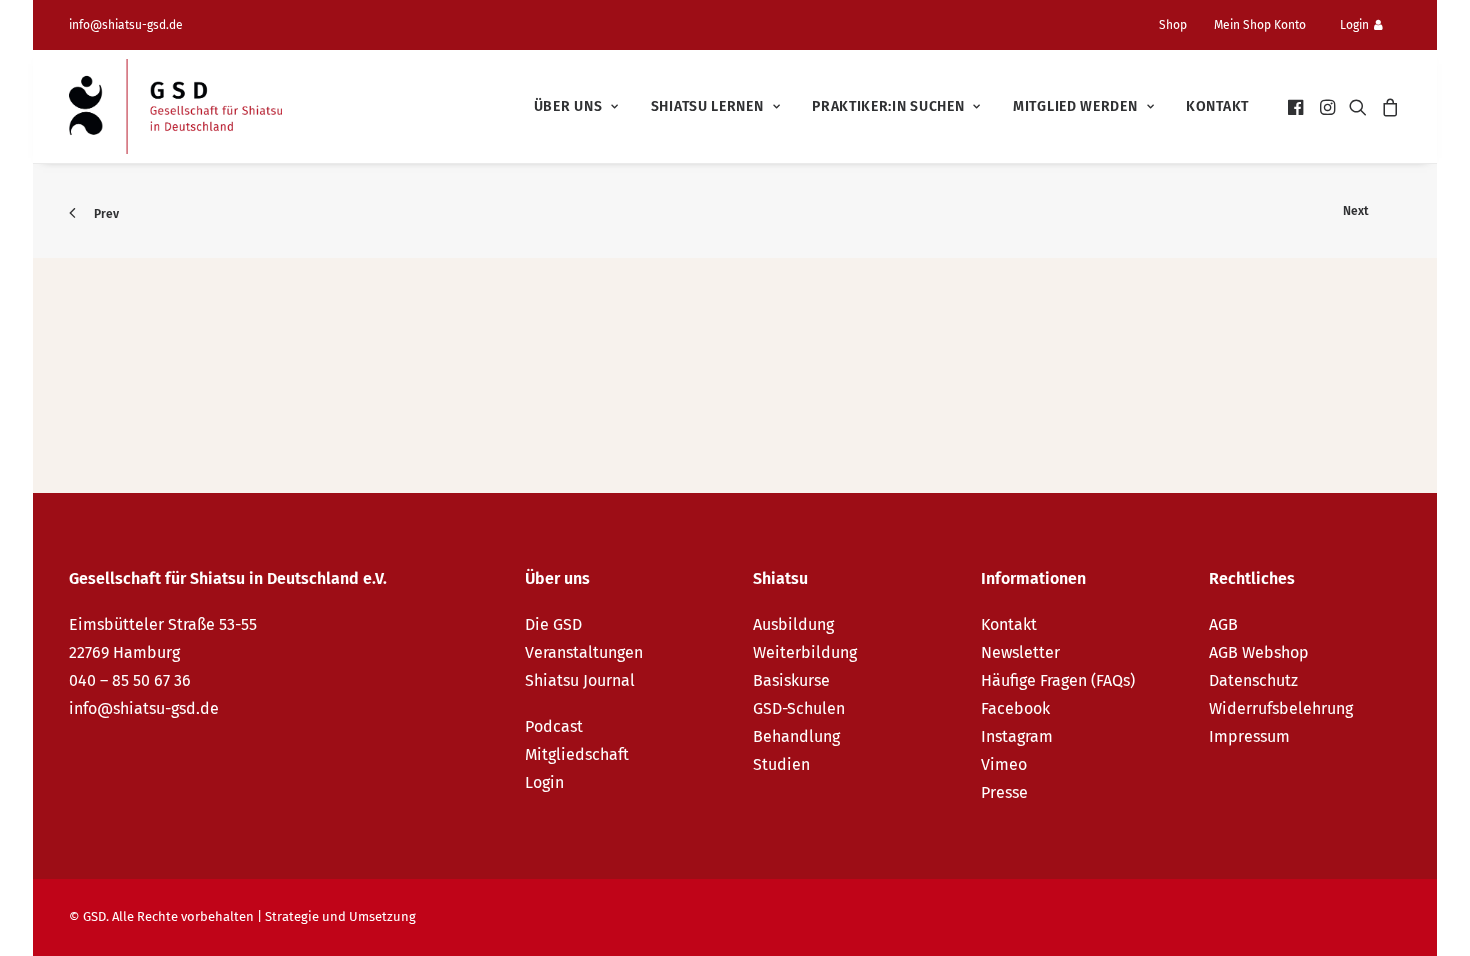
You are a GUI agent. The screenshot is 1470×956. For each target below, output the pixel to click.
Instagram (1017, 736)
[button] (1297, 106)
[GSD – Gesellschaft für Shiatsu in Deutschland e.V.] (175, 106)
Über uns (568, 106)
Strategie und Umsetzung (340, 916)
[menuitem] (1181, 25)
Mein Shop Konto (1260, 25)
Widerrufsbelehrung (1281, 708)
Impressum (1249, 736)
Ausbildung (793, 624)
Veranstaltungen (584, 652)
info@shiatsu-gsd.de (126, 25)
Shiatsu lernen (707, 106)
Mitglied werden (1075, 106)
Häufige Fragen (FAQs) (1058, 680)
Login (1354, 25)
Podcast (554, 726)
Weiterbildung (805, 652)
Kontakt (1217, 106)
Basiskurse (791, 680)
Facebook (1015, 708)
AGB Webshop (1259, 652)
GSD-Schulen (799, 708)
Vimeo (1004, 764)
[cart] (1387, 106)
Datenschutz (1253, 680)
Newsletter (1020, 652)
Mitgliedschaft (577, 754)
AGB (1223, 624)
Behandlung (796, 736)
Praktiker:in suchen (888, 106)
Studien (781, 764)
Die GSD (553, 624)
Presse (1004, 792)
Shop (1173, 25)
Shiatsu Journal (580, 680)
